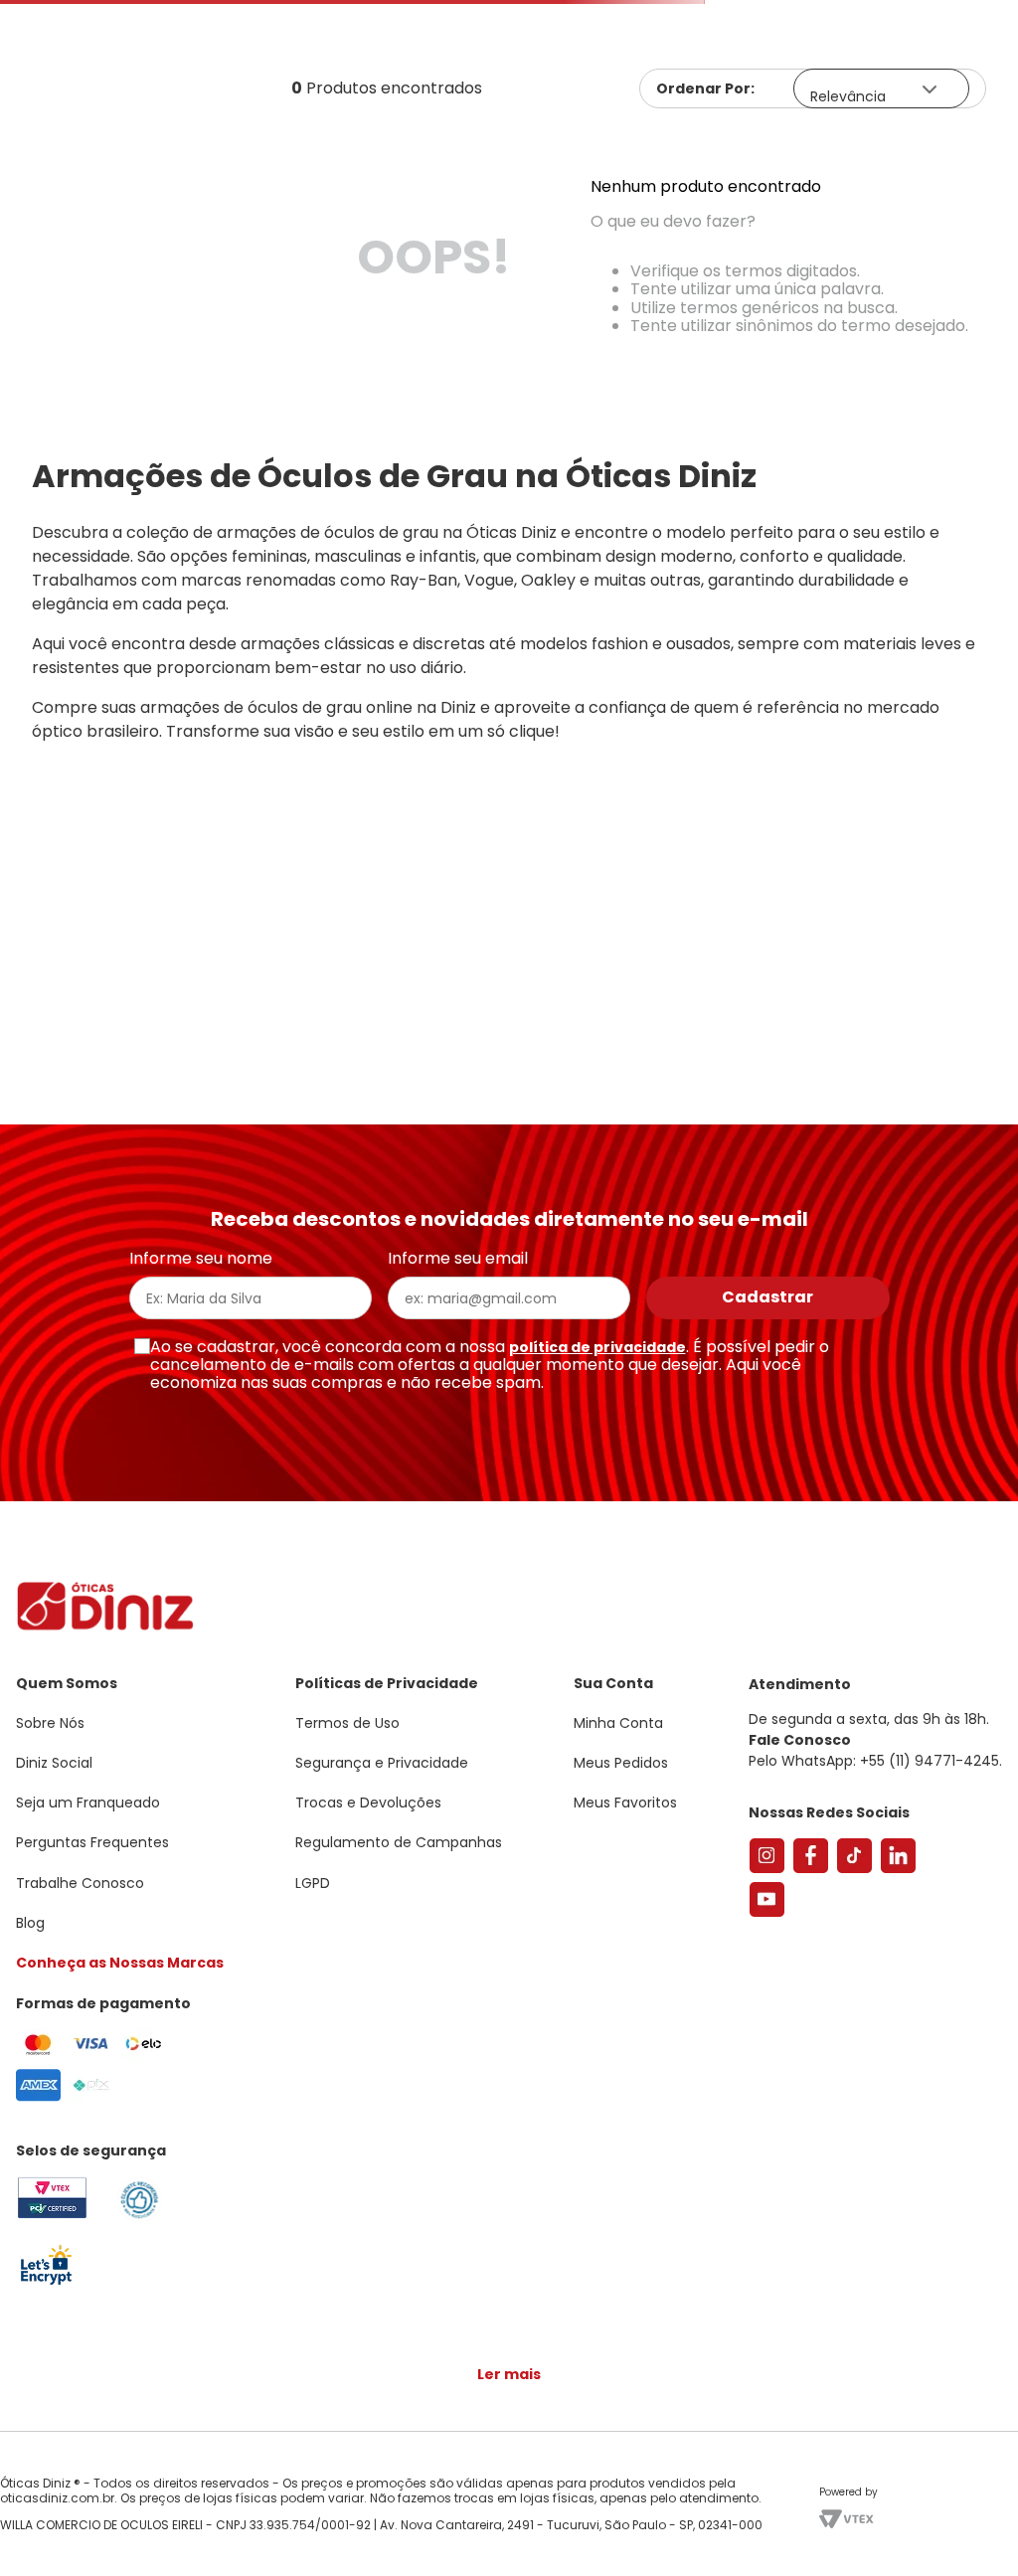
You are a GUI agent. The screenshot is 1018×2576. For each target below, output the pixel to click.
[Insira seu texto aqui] (46, 2283)
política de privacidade (597, 1347)
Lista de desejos (962, 75)
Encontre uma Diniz (514, 16)
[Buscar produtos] (990, 152)
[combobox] (509, 153)
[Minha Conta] (907, 75)
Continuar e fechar (509, 2540)
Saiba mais (286, 2500)
